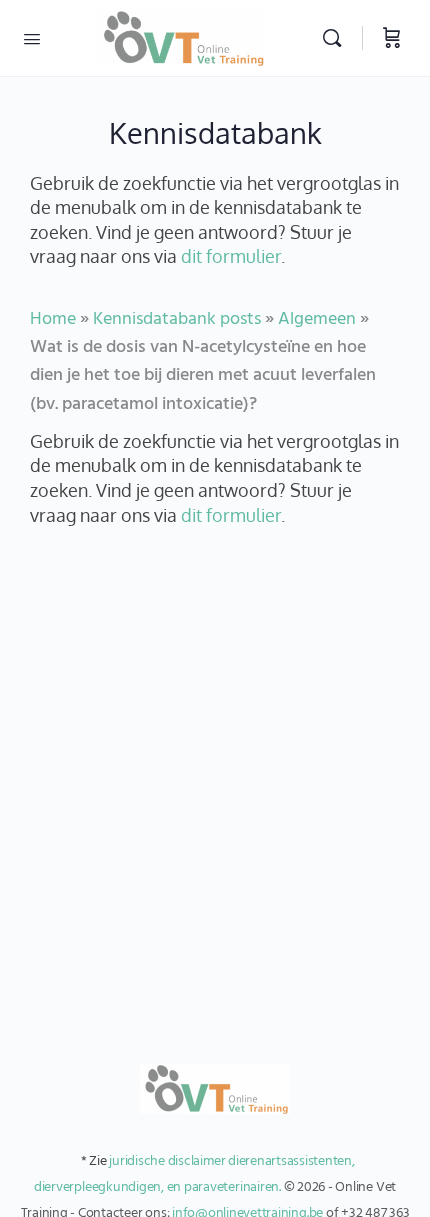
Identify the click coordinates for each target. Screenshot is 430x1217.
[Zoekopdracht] (337, 38)
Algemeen (317, 319)
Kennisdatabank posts (177, 319)
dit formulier (231, 256)
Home (53, 319)
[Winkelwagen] (392, 38)
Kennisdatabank (215, 132)
